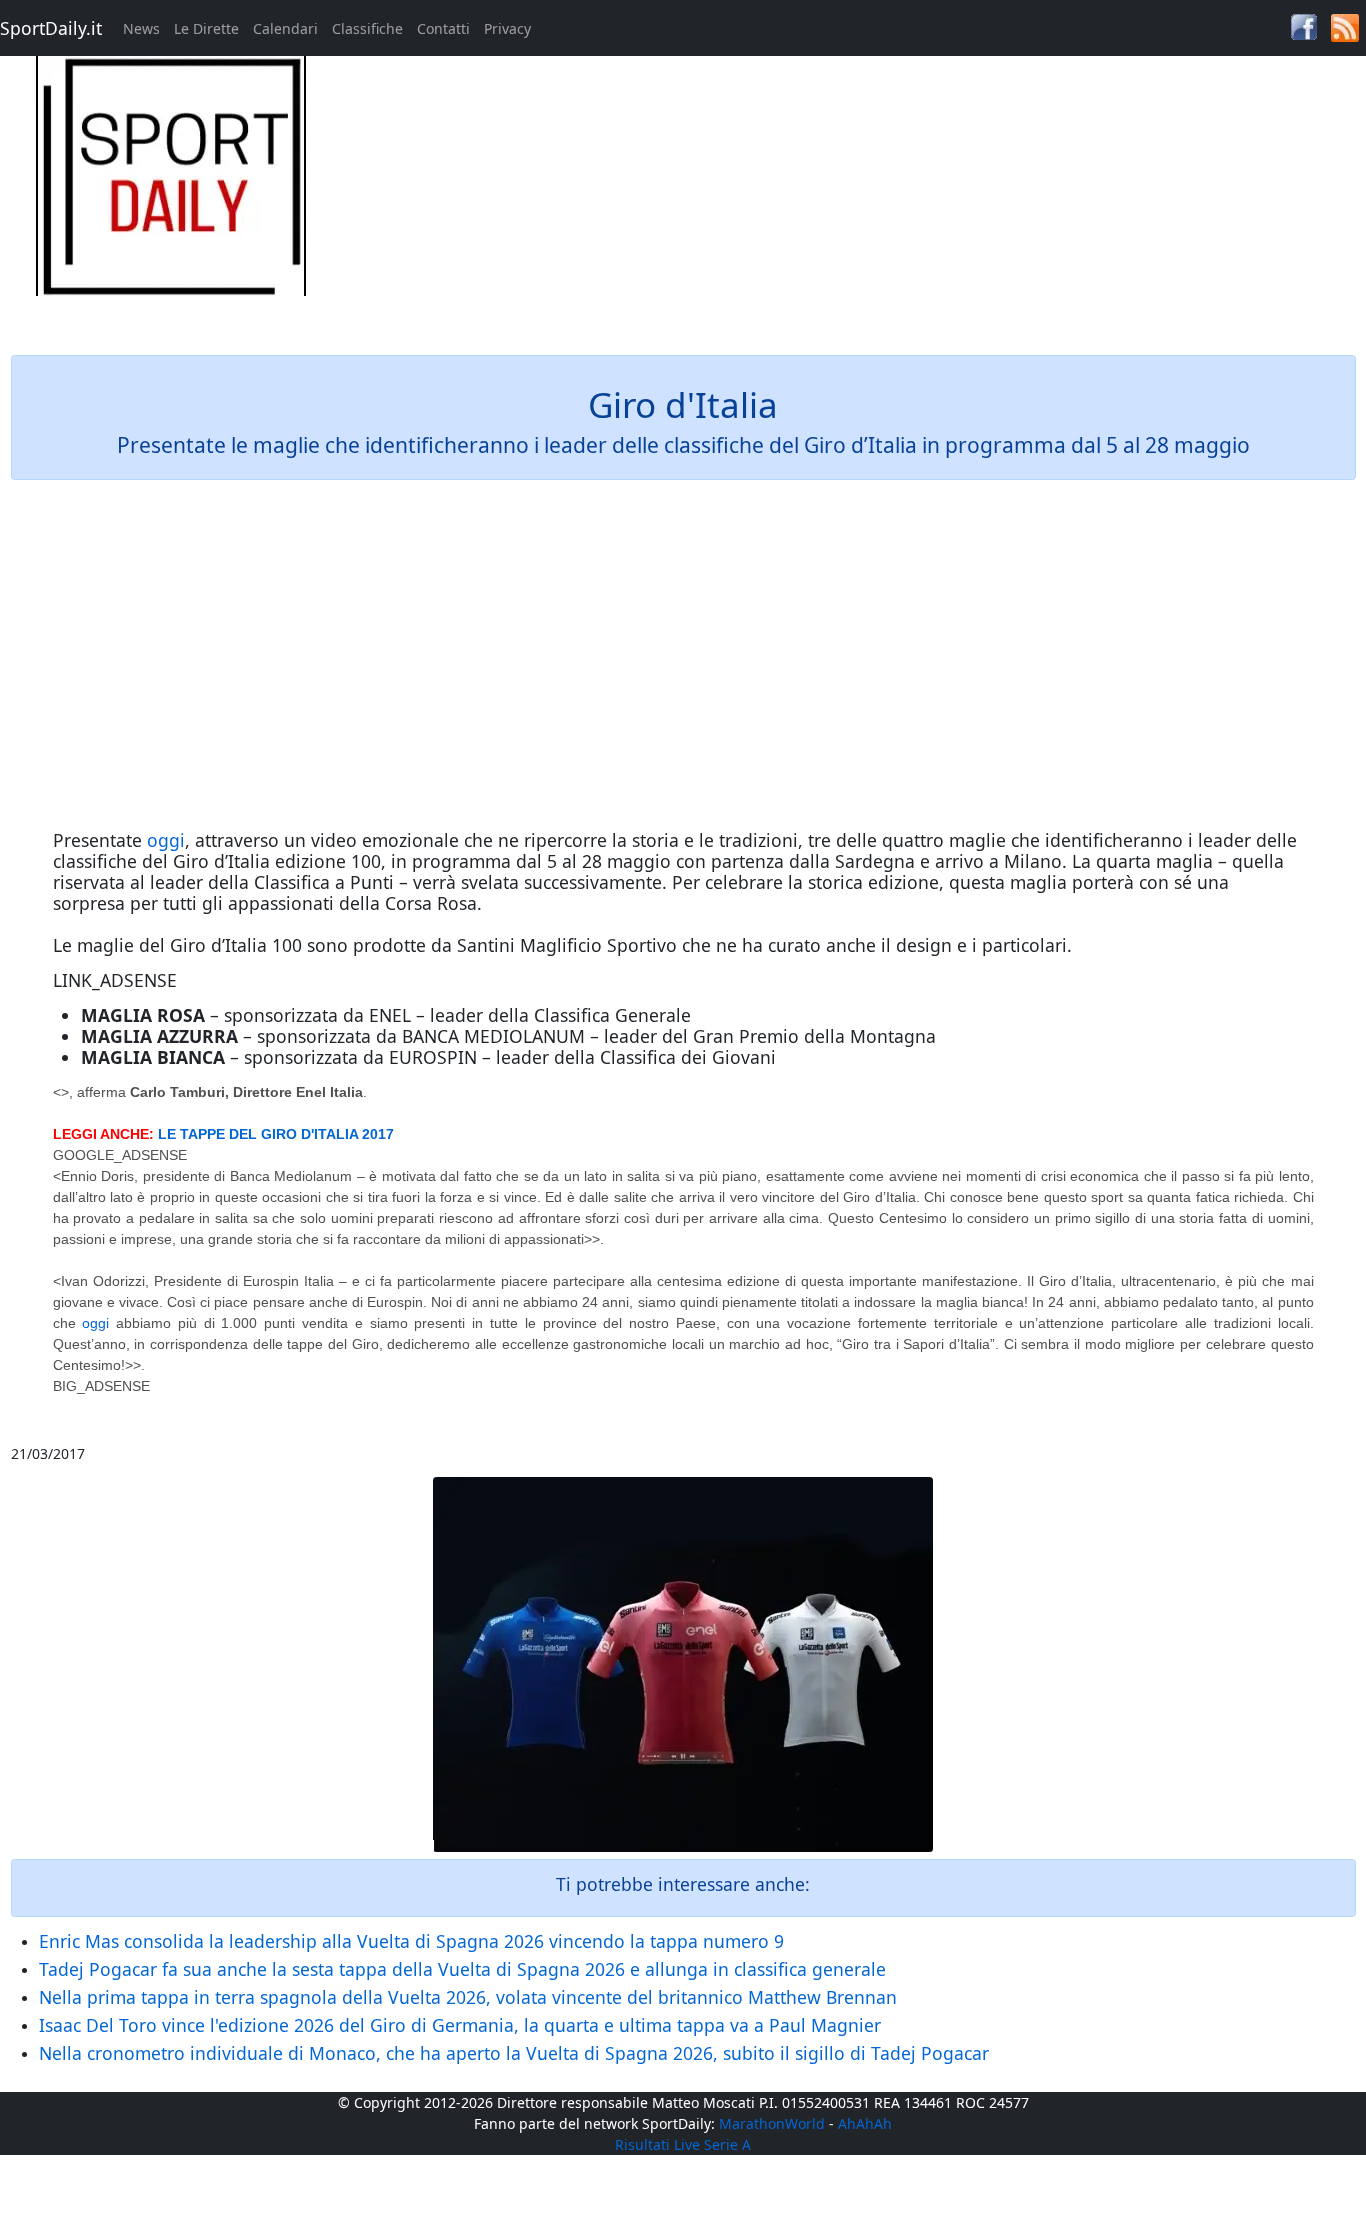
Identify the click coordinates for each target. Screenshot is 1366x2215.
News (141, 28)
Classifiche (367, 28)
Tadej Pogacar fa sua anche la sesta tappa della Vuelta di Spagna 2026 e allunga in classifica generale (462, 1969)
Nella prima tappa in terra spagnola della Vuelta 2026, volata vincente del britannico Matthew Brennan (468, 1997)
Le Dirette (206, 28)
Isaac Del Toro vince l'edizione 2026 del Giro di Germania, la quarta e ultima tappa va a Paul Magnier (460, 2025)
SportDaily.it (51, 28)
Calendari (285, 28)
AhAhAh (865, 2123)
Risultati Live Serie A (683, 2144)
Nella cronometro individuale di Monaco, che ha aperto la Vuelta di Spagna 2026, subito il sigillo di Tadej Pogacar (514, 2053)
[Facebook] (1304, 25)
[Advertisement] (854, 196)
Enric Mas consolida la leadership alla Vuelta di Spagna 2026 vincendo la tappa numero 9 (411, 1941)
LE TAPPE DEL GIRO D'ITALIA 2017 (276, 1134)
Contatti (443, 28)
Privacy (507, 28)
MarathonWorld (772, 2123)
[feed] (1345, 26)
